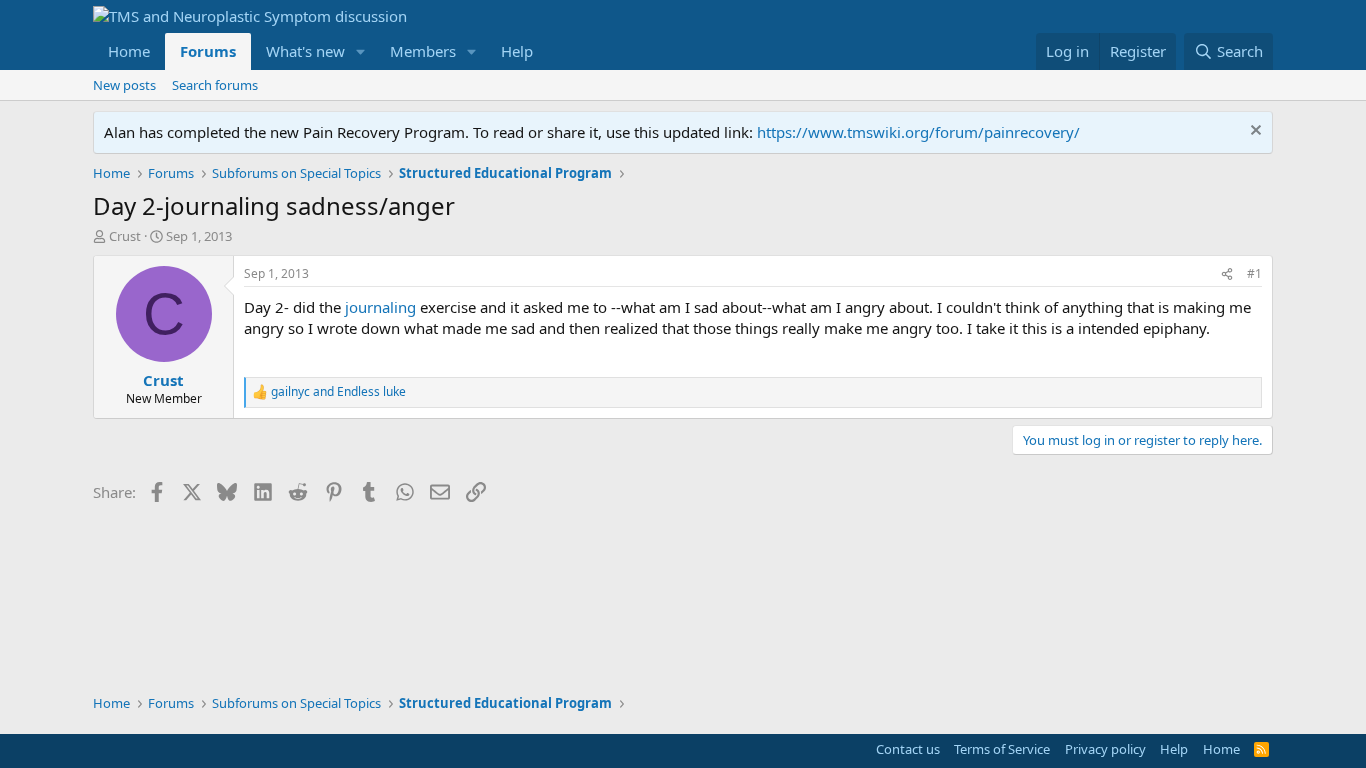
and (338, 392)
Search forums (215, 85)
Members (423, 51)
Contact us (908, 749)
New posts (124, 85)
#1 (1254, 273)
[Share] (1227, 274)
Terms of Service (1002, 749)
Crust (125, 236)
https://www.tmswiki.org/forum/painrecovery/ (918, 132)
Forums (208, 51)
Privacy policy (1105, 749)
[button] (361, 51)
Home (129, 51)
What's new (305, 51)
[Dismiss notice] (1253, 132)
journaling (380, 307)
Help (517, 51)
